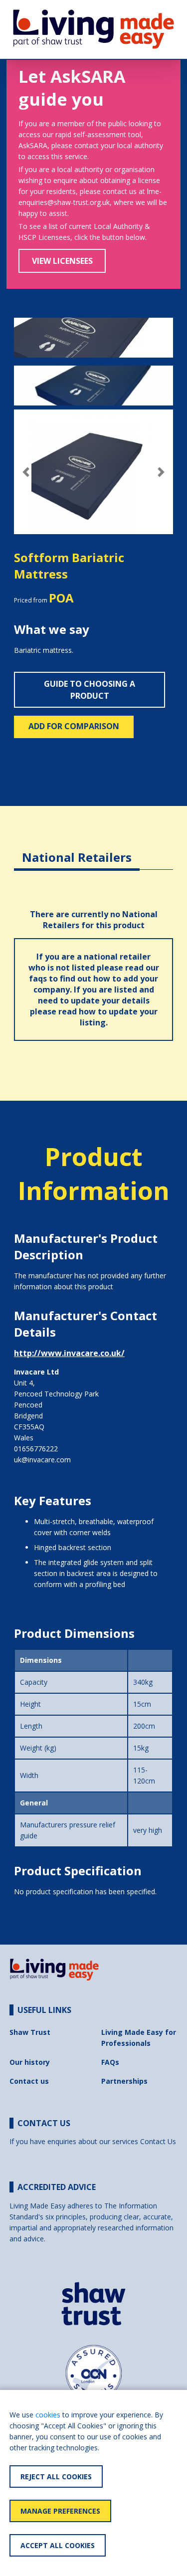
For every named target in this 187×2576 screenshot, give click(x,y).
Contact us (29, 2081)
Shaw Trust (30, 2032)
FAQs (110, 2062)
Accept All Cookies (58, 2545)
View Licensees (62, 261)
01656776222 (36, 1449)
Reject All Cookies (56, 2477)
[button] (26, 472)
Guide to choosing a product (90, 690)
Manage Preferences (60, 2511)
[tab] (77, 850)
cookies (48, 2415)
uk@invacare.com (42, 1460)
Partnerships (124, 2081)
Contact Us (158, 2141)
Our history (30, 2062)
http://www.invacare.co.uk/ (69, 1353)
